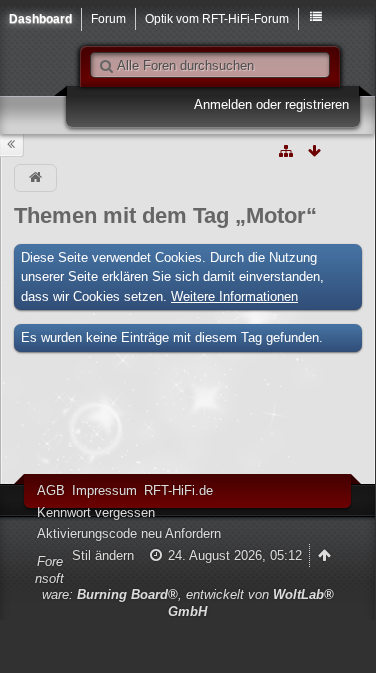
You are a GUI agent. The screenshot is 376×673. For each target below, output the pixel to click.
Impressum (104, 490)
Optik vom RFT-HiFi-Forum (217, 18)
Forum (108, 18)
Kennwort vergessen (96, 512)
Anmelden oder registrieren (271, 104)
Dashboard (40, 18)
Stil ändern (103, 555)
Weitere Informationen (234, 296)
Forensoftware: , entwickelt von (184, 586)
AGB (51, 490)
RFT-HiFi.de (178, 490)
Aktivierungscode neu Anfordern (129, 533)
